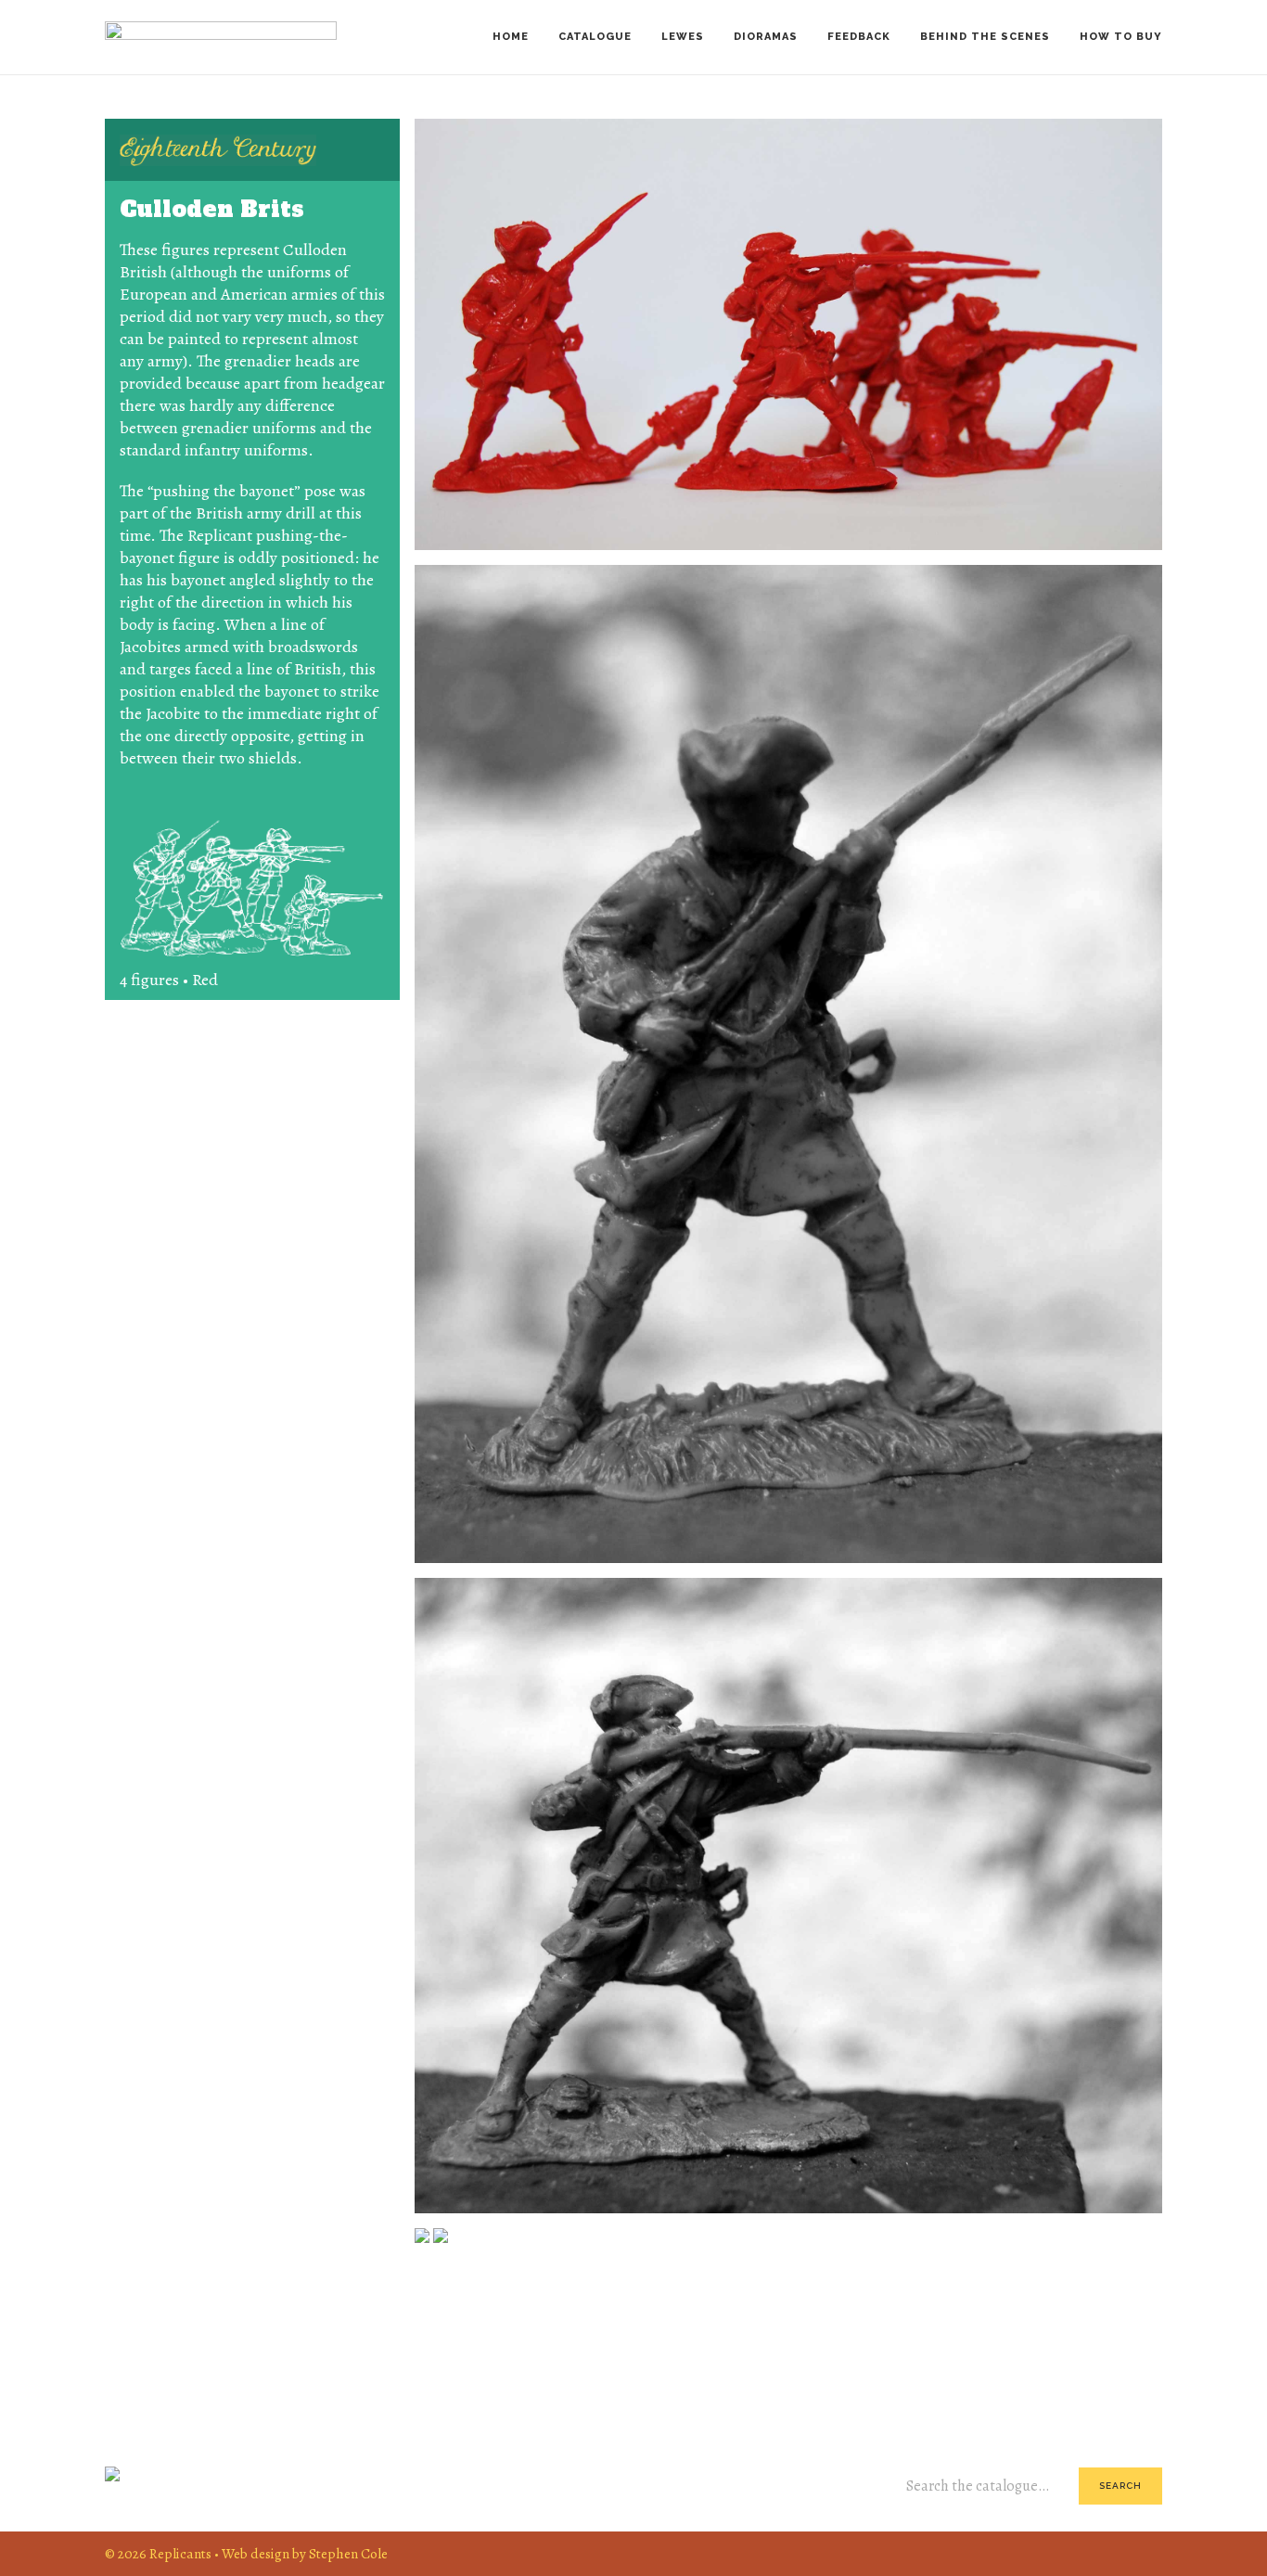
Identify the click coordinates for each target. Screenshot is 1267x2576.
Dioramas (766, 37)
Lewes (683, 37)
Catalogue (595, 37)
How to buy (1121, 37)
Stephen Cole (348, 2553)
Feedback (859, 37)
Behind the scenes (985, 37)
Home (511, 37)
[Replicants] (221, 37)
